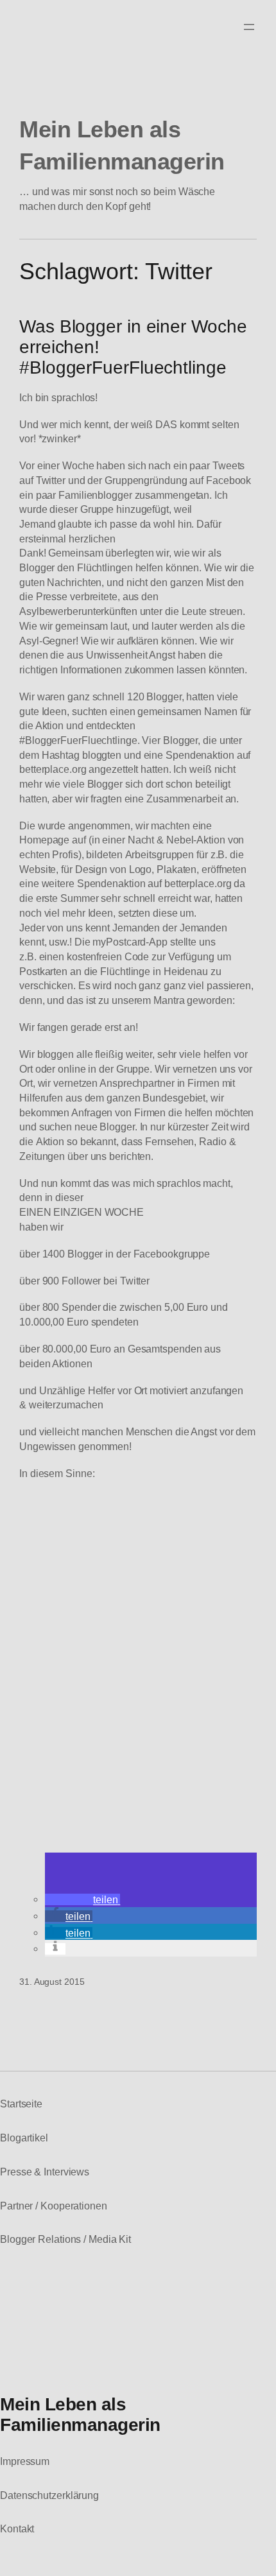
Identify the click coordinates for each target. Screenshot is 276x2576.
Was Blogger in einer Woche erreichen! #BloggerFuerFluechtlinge (133, 347)
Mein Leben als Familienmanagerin (80, 2414)
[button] (82, 1899)
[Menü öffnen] (249, 27)
